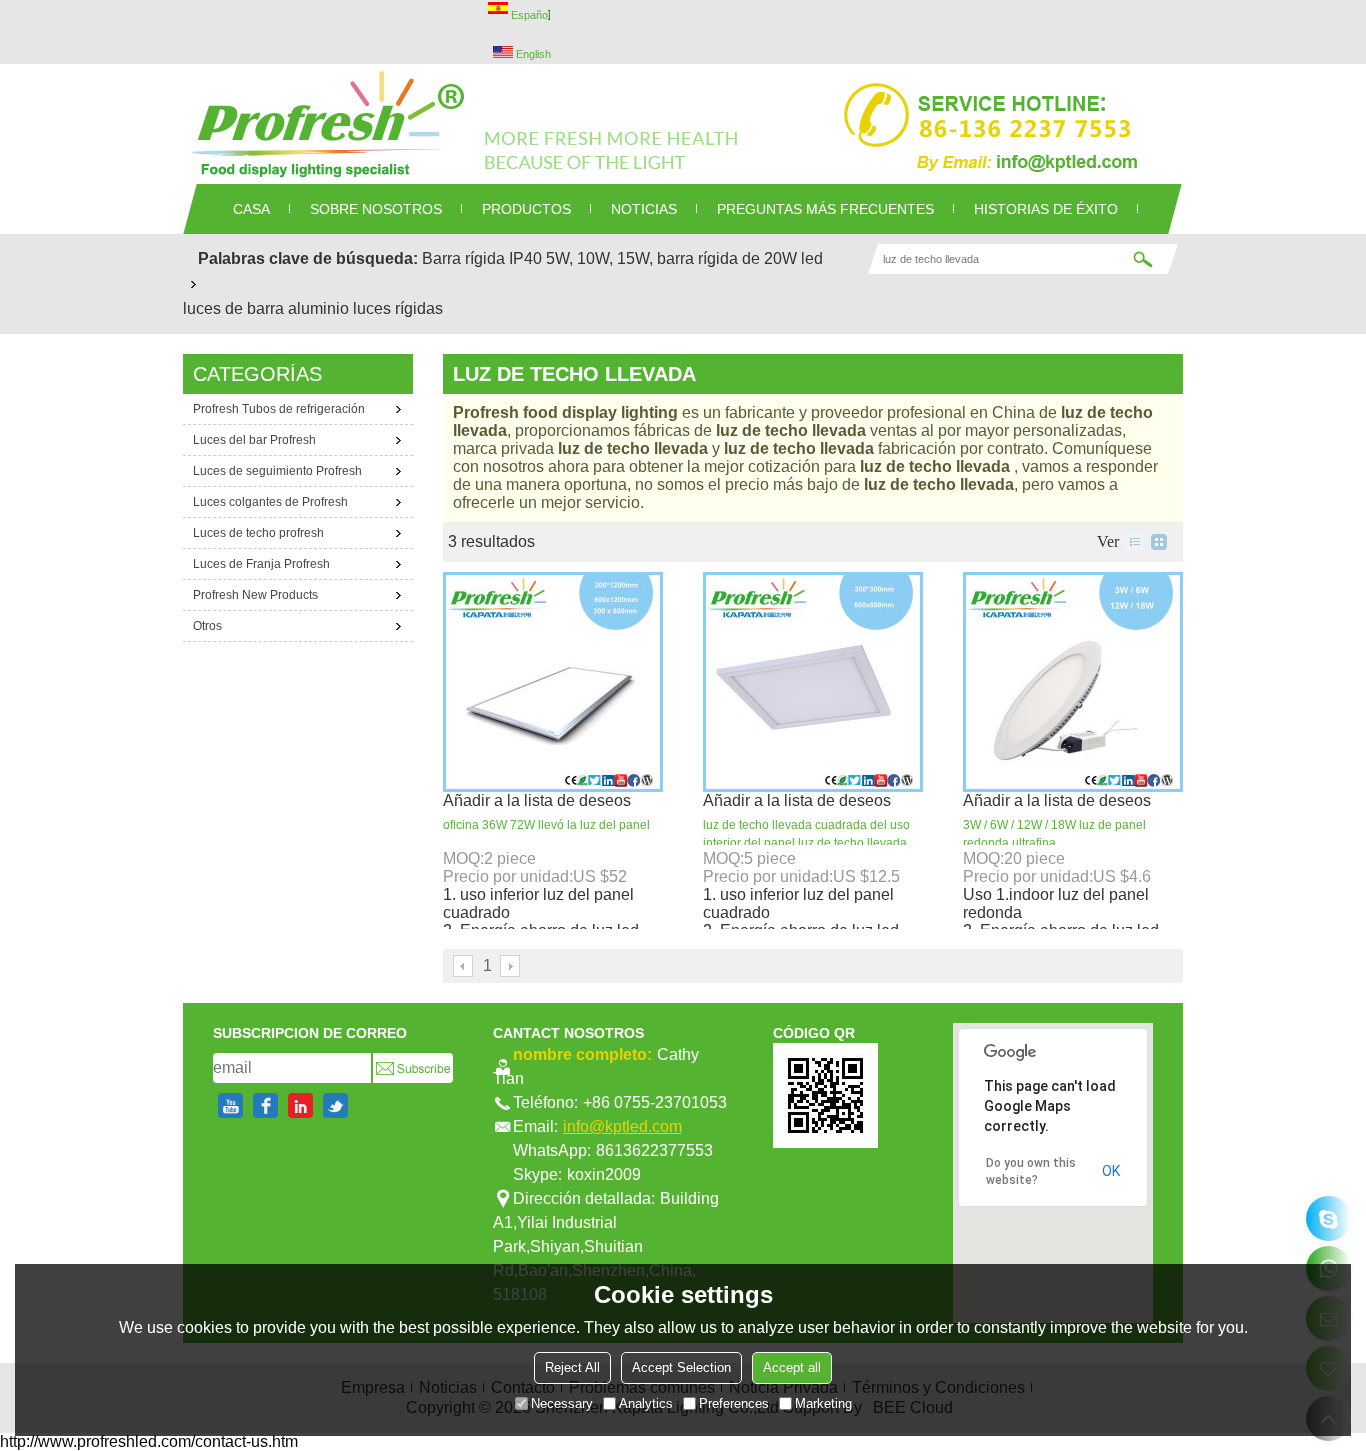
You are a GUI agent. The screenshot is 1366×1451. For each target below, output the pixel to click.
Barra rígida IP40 (482, 258)
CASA (251, 209)
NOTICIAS (644, 209)
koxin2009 (604, 1174)
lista (1135, 542)
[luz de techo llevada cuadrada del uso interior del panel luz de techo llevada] (813, 682)
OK (1111, 1171)
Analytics (646, 1403)
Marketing (823, 1403)
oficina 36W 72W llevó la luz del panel (546, 825)
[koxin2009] (1328, 1218)
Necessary (562, 1403)
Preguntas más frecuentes (825, 209)
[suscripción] (413, 1068)
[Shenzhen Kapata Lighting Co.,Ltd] (682, 124)
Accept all (792, 1367)
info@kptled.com (622, 1126)
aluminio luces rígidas (365, 308)
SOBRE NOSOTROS (376, 209)
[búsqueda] (1143, 259)
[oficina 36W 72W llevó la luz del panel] (553, 682)
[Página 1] (464, 966)
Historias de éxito (1046, 209)
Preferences (734, 1403)
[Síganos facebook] (265, 1105)
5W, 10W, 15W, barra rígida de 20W (671, 258)
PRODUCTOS (526, 209)
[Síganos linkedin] (300, 1105)
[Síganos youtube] (230, 1105)
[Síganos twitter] (335, 1105)
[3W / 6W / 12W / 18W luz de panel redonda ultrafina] (1073, 682)
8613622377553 (654, 1150)
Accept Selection (681, 1367)
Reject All (572, 1367)
